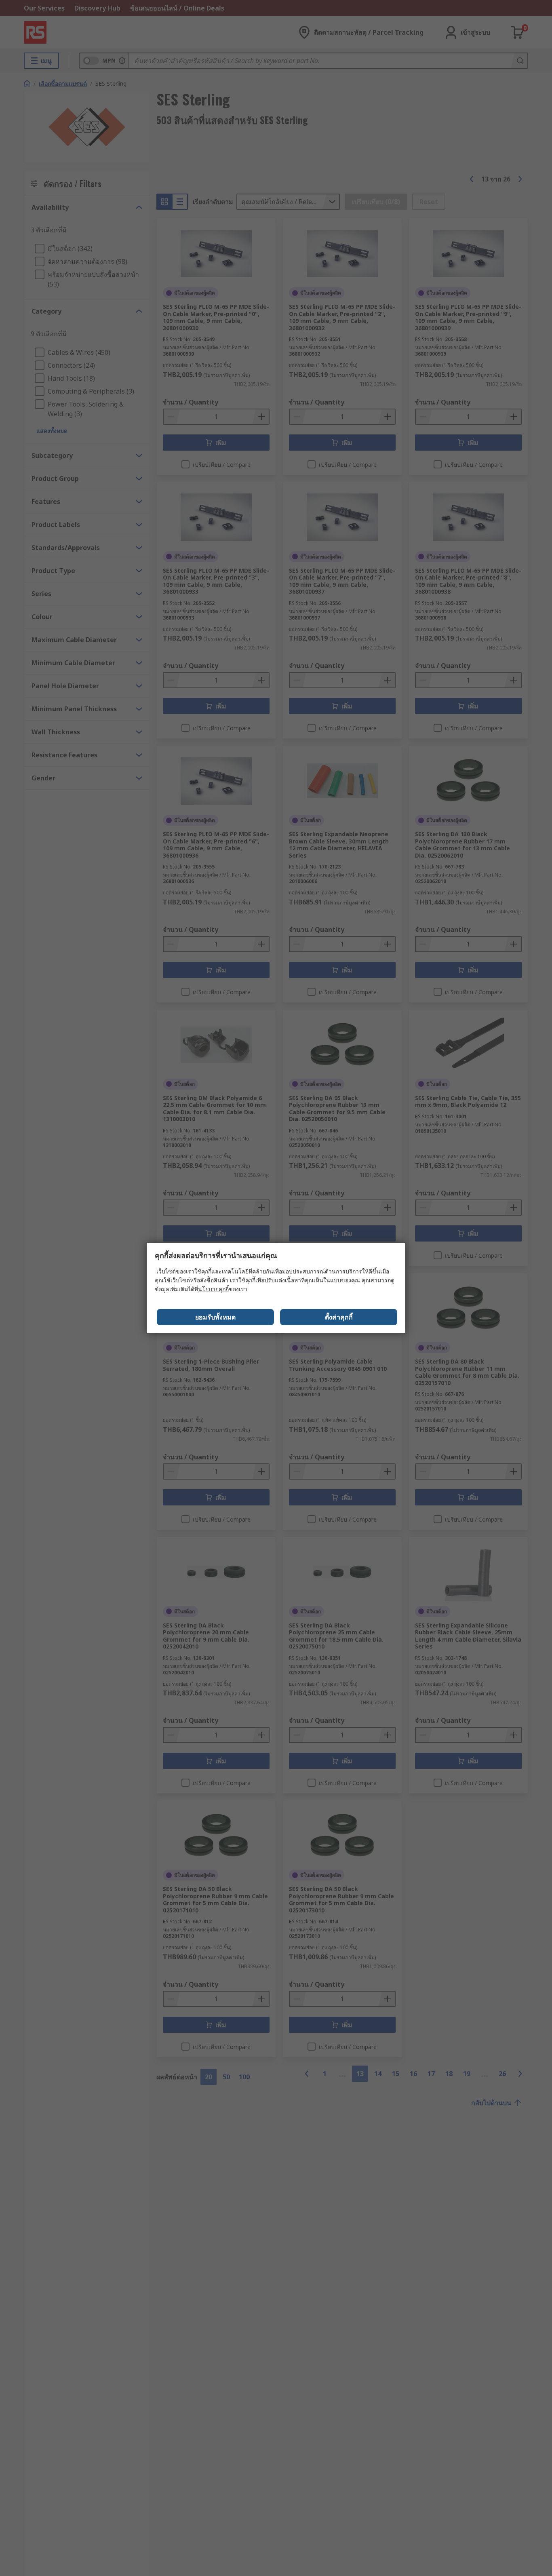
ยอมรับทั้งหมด (215, 1317)
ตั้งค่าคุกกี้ (339, 1317)
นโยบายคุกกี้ (213, 1289)
